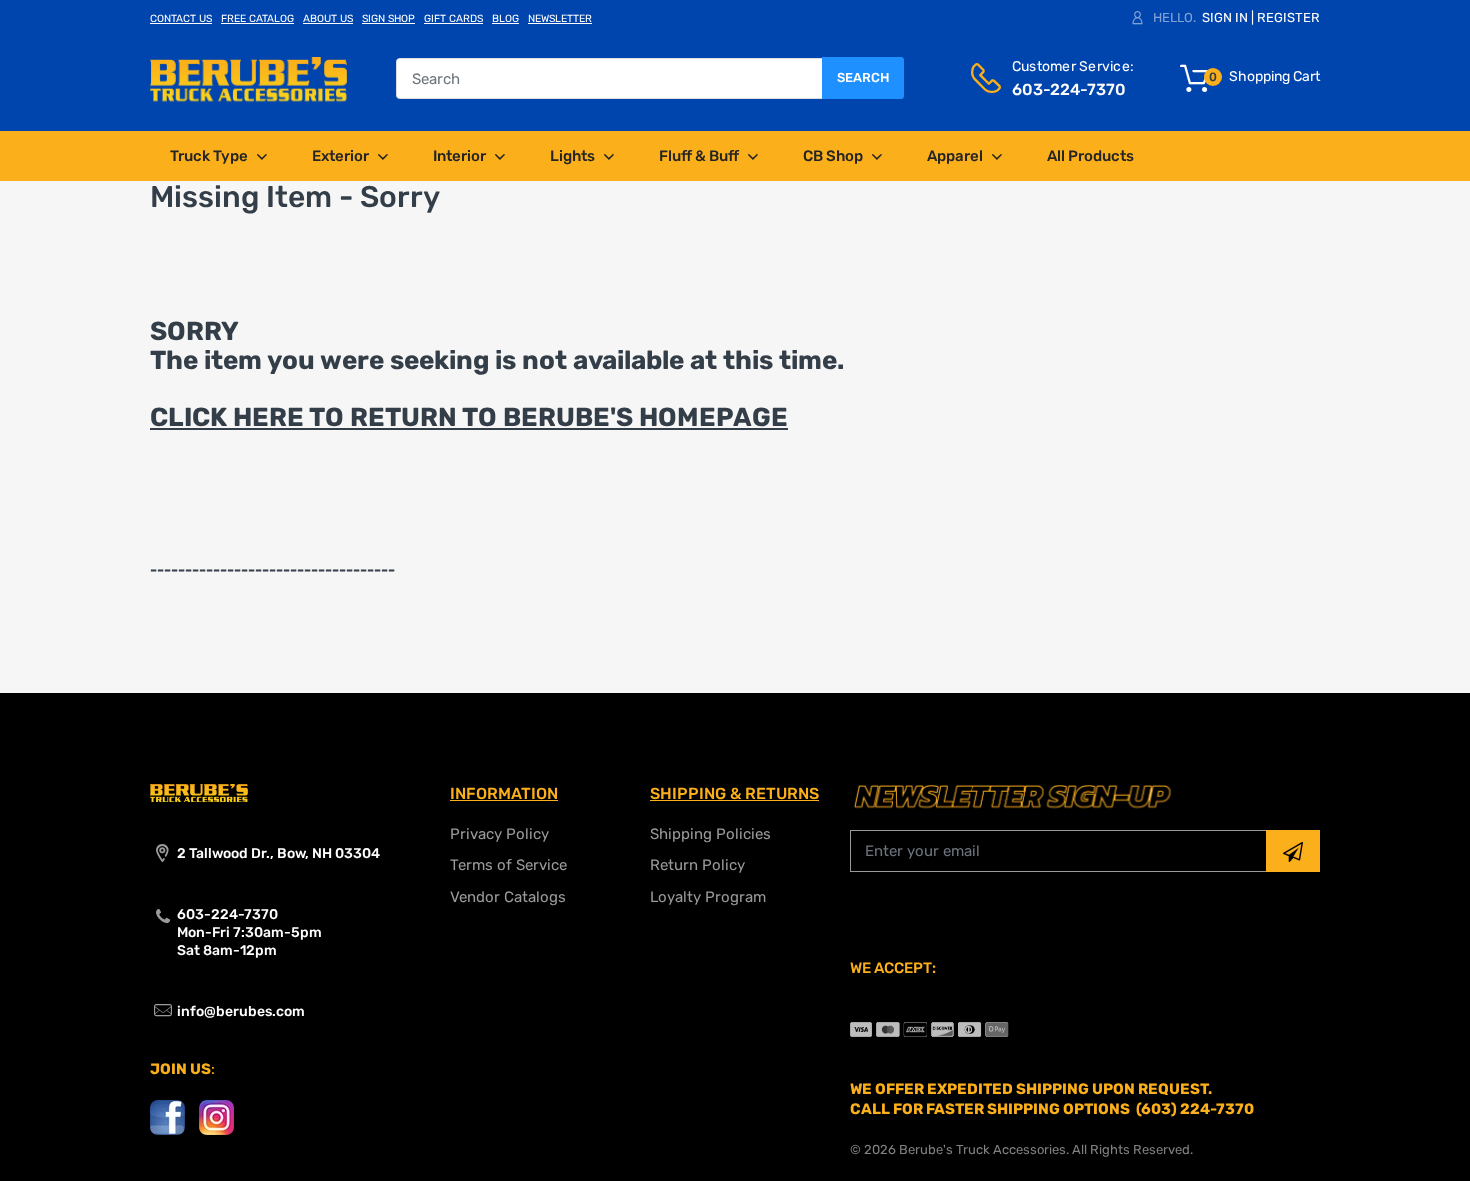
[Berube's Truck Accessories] (248, 78)
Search (863, 77)
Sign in (1225, 17)
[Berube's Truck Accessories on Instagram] (216, 1116)
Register (1288, 17)
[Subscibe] (1293, 851)
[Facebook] (167, 1116)
